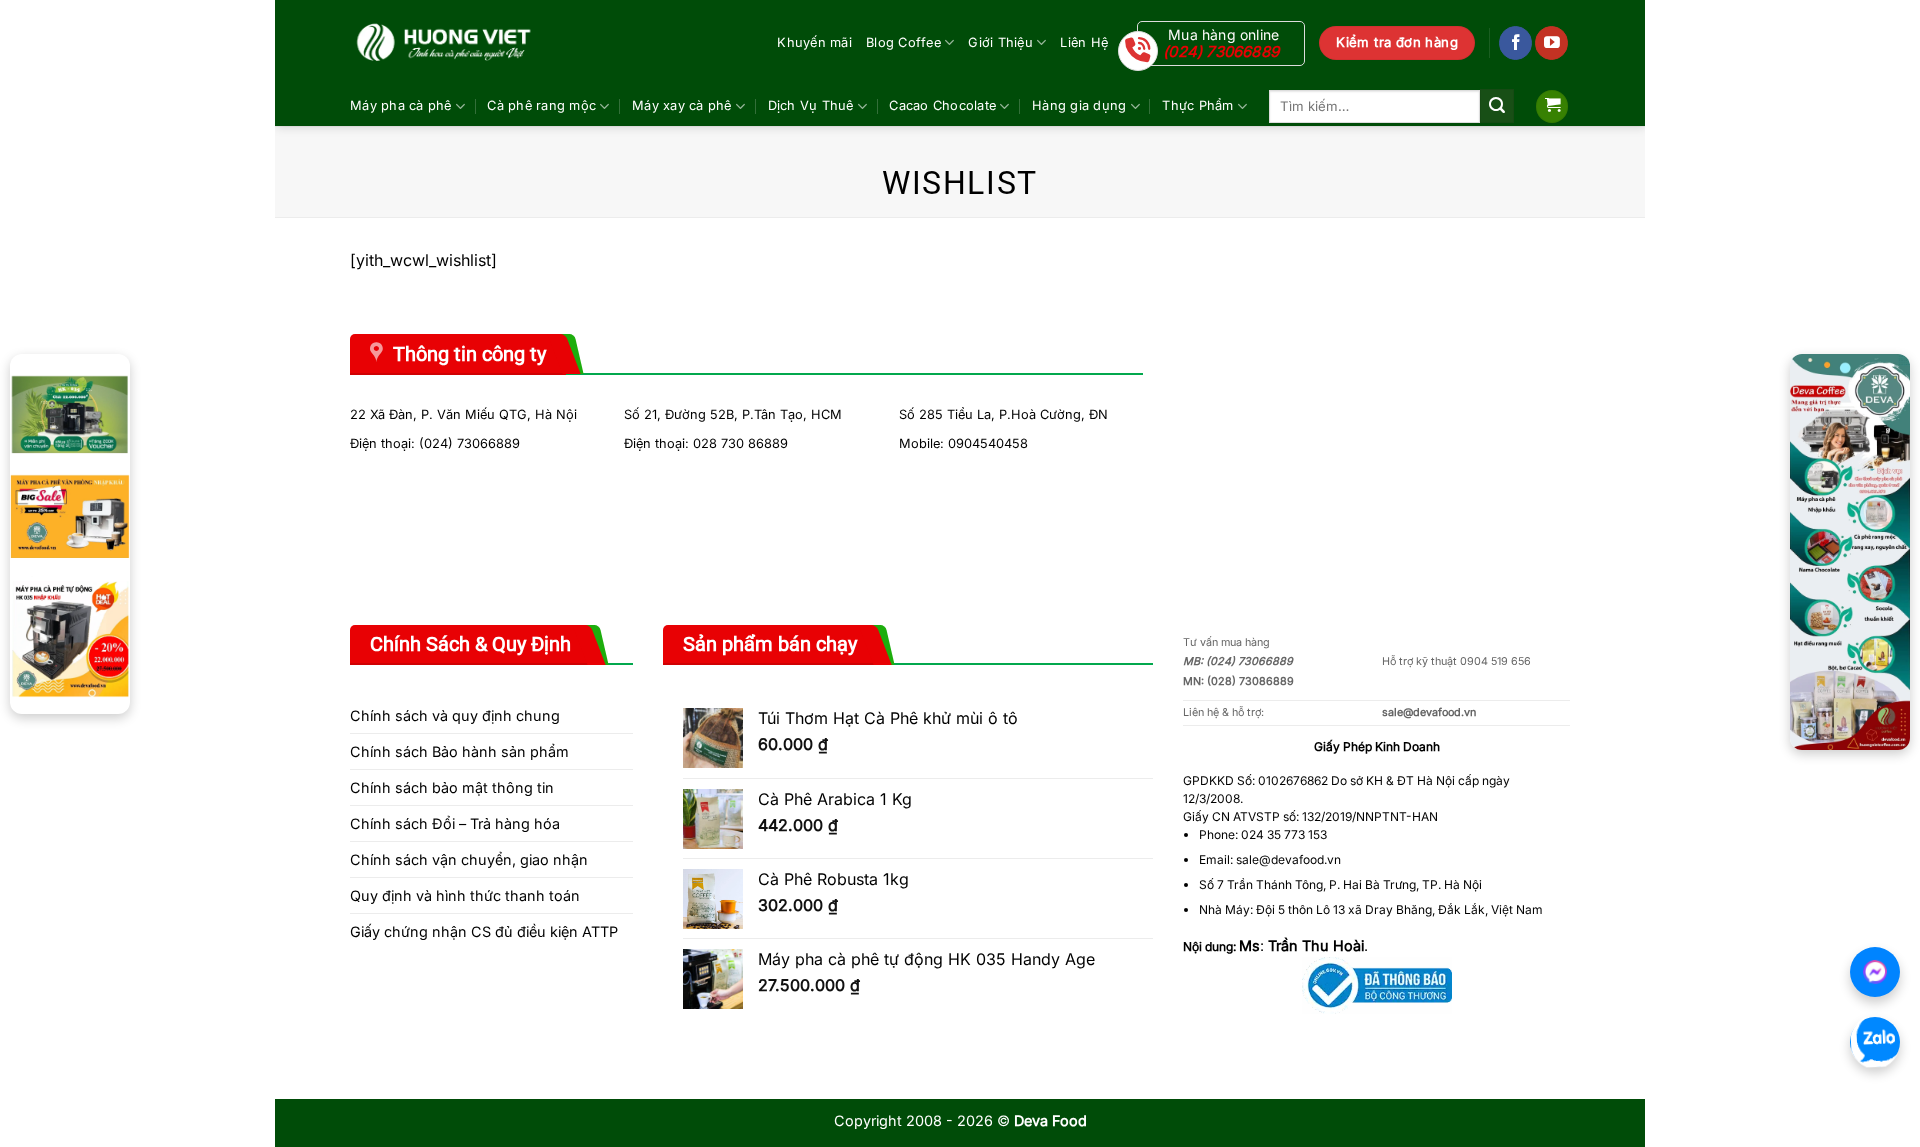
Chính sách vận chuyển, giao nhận (469, 859)
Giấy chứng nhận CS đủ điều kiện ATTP (484, 931)
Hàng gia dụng (1079, 105)
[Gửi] (1497, 106)
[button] (1552, 106)
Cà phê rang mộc (541, 105)
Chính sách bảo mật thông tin (452, 787)
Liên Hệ (1084, 42)
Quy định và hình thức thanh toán (465, 895)
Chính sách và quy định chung (455, 715)
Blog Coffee (903, 42)
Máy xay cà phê (682, 105)
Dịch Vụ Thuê (811, 105)
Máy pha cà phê (401, 105)
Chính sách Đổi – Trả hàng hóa (455, 823)
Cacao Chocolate (942, 105)
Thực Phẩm (1197, 105)
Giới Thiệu (1000, 42)
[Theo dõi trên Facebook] (1515, 43)
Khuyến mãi (814, 42)
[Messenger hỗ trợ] (1875, 972)
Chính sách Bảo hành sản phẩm (459, 751)
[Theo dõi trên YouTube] (1551, 43)
